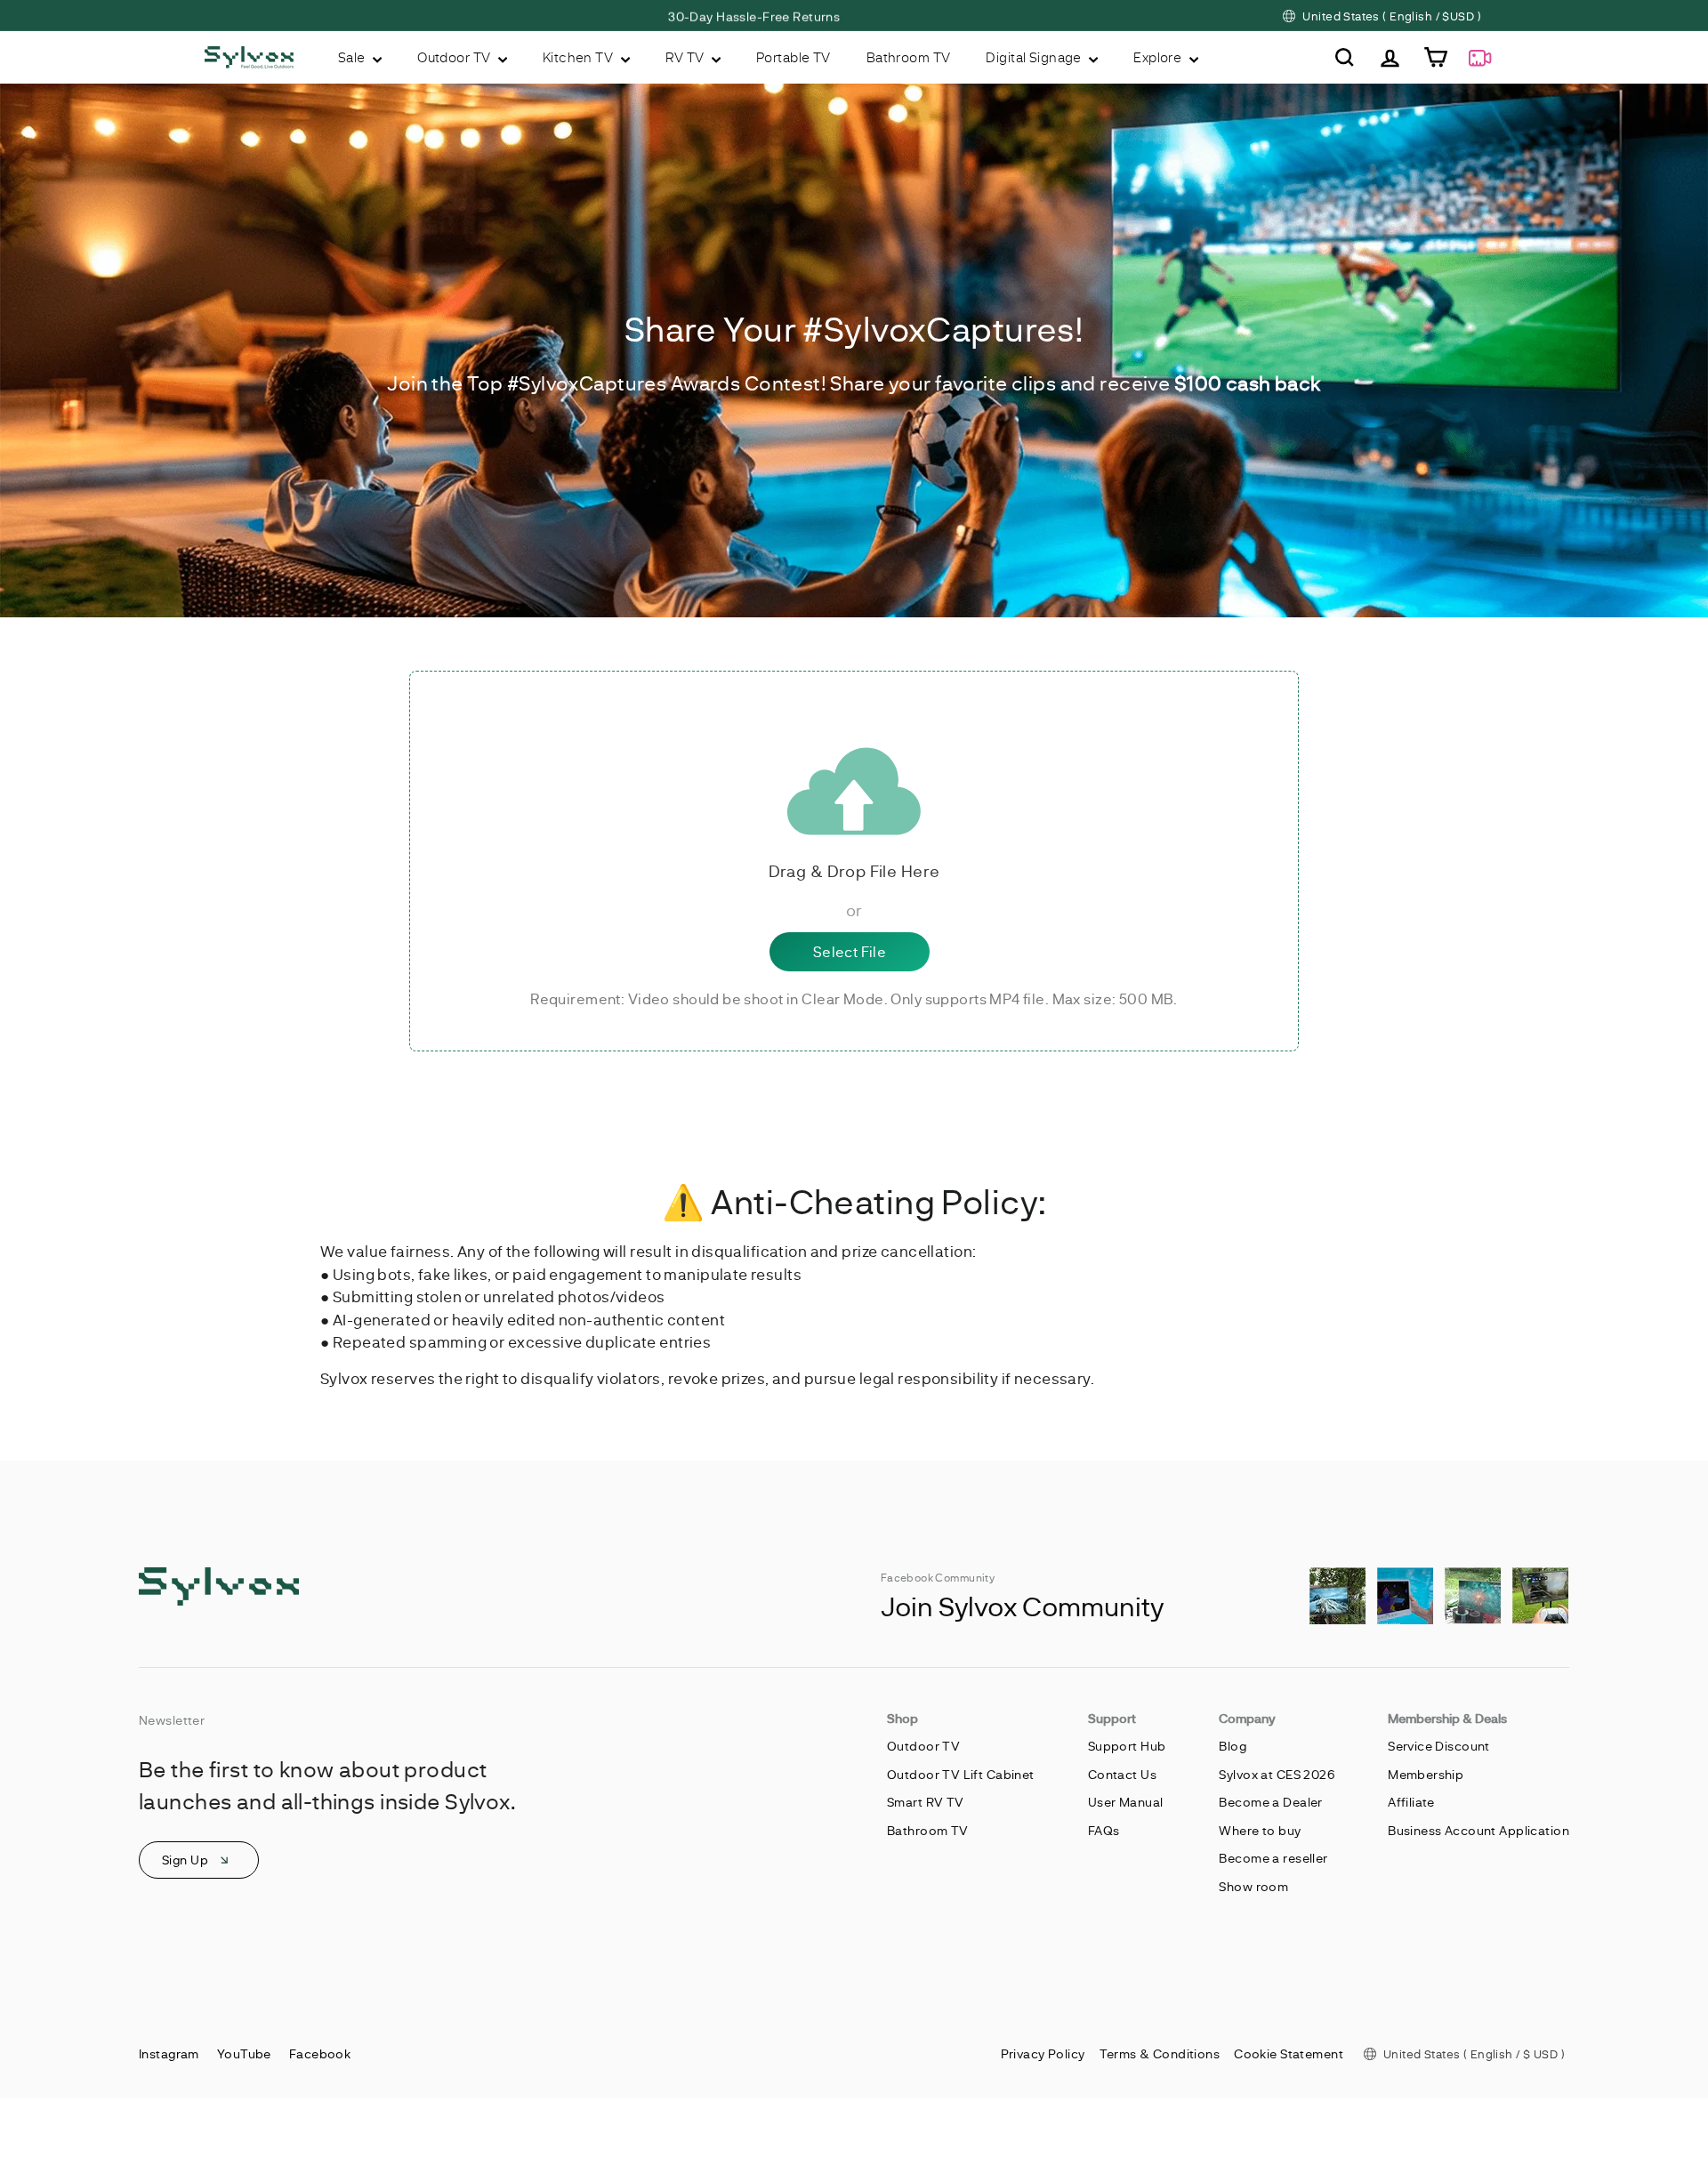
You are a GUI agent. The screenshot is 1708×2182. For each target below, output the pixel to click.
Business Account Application (1478, 1830)
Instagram (169, 2053)
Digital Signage (1035, 57)
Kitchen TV (580, 57)
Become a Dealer (1270, 1802)
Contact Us (1122, 1774)
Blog (1233, 1746)
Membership (1426, 1774)
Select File (850, 951)
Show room (1253, 1886)
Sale (353, 57)
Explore (1159, 57)
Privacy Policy (1043, 2053)
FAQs (1104, 1830)
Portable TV (794, 57)
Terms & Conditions (1160, 2053)
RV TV (687, 57)
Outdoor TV (455, 57)
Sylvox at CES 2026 (1277, 1774)
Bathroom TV (909, 57)
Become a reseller (1273, 1858)
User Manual (1126, 1802)
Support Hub (1127, 1746)
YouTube (244, 2053)
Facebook (320, 2053)
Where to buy (1260, 1830)
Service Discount (1439, 1746)
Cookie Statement (1289, 2053)
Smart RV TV (926, 1802)
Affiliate (1411, 1802)
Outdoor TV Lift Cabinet (961, 1774)
